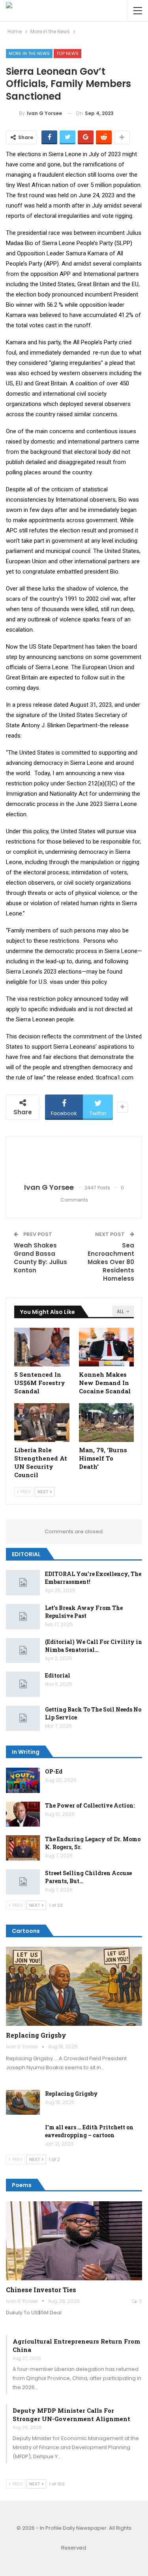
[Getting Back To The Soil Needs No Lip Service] (23, 1718)
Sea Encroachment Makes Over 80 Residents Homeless (111, 1262)
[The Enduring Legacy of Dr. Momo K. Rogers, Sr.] (23, 1848)
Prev (25, 1492)
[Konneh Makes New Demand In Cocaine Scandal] (107, 1347)
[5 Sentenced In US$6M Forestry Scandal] (42, 1347)
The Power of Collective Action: (90, 1805)
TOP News (67, 53)
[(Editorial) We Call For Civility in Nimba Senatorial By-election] (23, 1651)
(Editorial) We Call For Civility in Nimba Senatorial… (94, 1646)
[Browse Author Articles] (74, 1160)
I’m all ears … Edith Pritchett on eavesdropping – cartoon (89, 2131)
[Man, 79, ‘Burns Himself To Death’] (107, 1423)
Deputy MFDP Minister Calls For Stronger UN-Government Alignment (71, 2415)
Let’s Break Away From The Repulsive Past (84, 1612)
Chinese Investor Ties (41, 2290)
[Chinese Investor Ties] (74, 2241)
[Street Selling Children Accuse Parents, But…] (23, 1882)
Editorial (58, 1675)
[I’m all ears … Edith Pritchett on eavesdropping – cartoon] (23, 2136)
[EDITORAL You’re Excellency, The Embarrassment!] (23, 1583)
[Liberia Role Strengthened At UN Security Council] (42, 1423)
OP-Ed (54, 1771)
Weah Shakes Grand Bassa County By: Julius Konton (40, 1258)
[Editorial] (23, 1684)
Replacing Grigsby (36, 2035)
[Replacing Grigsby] (74, 1986)
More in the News (29, 53)
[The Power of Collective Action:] (23, 1814)
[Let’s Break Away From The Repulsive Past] (23, 1617)
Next (43, 1492)
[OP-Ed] (23, 1780)
